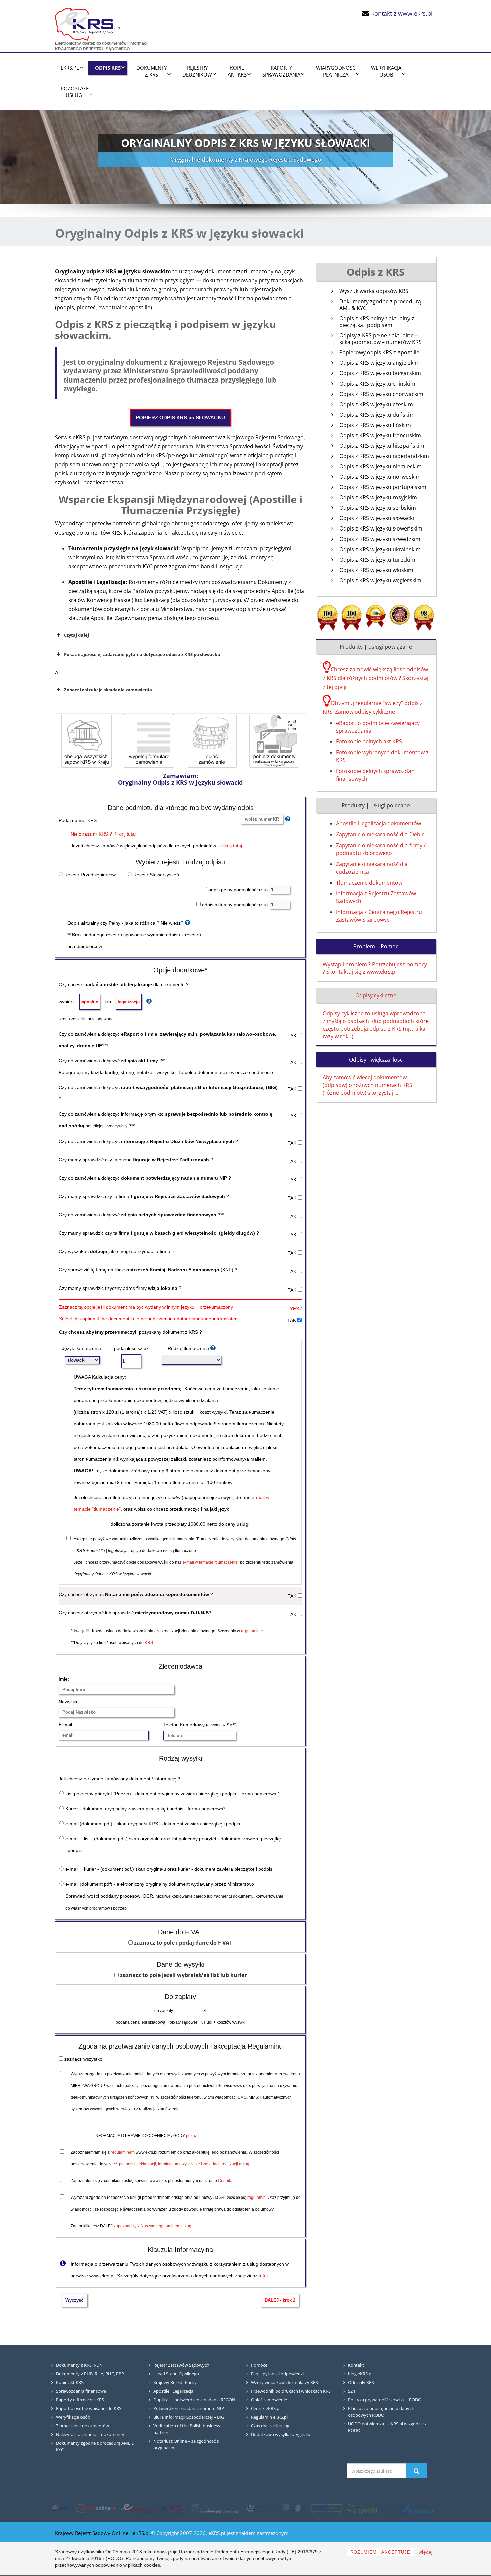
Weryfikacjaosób (386, 71)
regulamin (256, 2198)
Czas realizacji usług (270, 2426)
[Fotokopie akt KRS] (174, 2509)
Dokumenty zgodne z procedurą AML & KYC (380, 305)
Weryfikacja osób (73, 2417)
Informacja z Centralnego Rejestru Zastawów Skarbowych (379, 916)
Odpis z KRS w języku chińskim (377, 384)
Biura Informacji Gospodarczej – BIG (189, 2417)
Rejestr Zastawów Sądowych (181, 2365)
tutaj (263, 2276)
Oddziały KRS (361, 2382)
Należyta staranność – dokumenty (90, 2434)
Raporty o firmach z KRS (80, 2400)
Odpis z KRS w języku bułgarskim (380, 373)
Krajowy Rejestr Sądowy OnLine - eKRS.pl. (103, 2533)
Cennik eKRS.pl (266, 2408)
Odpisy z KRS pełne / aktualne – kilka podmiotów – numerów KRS (380, 339)
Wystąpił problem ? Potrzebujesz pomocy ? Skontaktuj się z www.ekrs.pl (375, 968)
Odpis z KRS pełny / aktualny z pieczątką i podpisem (377, 322)
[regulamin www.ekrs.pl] (274, 740)
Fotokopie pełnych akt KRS (369, 741)
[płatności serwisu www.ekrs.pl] (212, 740)
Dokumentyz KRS (151, 71)
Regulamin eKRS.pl (269, 2417)
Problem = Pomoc (376, 946)
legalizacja (129, 1002)
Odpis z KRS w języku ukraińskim (380, 549)
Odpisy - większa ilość (376, 1060)
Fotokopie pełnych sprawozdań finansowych (375, 775)
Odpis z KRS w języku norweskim (380, 477)
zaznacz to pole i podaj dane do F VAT (183, 1943)
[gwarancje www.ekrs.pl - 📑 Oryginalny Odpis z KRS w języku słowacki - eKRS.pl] (424, 617)
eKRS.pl (70, 68)
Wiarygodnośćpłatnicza (336, 71)
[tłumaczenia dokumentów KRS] (327, 2509)
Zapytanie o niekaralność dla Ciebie (380, 834)
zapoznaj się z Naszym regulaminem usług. (153, 2226)
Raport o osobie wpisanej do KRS (89, 2408)
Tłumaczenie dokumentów (369, 883)
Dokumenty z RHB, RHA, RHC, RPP (90, 2374)
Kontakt (356, 2365)
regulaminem (123, 2152)
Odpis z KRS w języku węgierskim (380, 580)
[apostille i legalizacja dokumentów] (372, 2509)
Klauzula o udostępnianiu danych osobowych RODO (381, 2412)
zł (204, 2011)
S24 (352, 2391)
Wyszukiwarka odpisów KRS (374, 291)
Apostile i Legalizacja (173, 2391)
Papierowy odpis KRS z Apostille (379, 353)
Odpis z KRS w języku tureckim (377, 560)
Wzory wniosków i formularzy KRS (284, 2382)
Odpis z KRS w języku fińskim (375, 425)
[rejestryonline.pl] (96, 2509)
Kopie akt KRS (70, 2382)
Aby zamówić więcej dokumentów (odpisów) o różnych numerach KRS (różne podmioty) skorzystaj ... (367, 1085)
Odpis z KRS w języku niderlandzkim (384, 456)
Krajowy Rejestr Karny (175, 2382)
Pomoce (259, 2365)
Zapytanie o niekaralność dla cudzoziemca (372, 868)
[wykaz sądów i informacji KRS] (87, 740)
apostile (90, 1002)
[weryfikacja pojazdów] (215, 2509)
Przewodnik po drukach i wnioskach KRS (291, 2391)
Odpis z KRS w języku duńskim (377, 415)
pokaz (192, 2136)
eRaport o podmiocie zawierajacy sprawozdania (378, 727)
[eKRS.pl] (89, 23)
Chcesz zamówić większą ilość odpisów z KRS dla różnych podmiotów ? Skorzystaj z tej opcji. (375, 678)
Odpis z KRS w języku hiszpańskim (382, 446)
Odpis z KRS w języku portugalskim (383, 487)
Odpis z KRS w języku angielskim (379, 363)
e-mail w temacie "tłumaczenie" (211, 1562)
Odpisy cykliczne (376, 995)
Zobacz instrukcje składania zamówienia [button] (108, 690)
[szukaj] (417, 2471)
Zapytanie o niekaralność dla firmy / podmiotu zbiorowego (381, 849)
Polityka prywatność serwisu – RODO (385, 2400)
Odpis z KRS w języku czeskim (376, 404)
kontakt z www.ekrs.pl (402, 13)
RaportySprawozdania (281, 71)
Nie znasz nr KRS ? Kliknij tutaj (103, 834)
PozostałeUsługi (75, 92)
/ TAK (294, 1314)
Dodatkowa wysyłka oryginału (281, 2434)
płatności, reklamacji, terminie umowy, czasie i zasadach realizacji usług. (185, 2164)
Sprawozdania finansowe (81, 2391)
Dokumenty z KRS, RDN (79, 2365)
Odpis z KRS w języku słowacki (377, 518)
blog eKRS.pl (360, 2374)
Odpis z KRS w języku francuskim (380, 435)
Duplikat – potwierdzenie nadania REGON (194, 2400)
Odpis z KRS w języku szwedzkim (380, 539)
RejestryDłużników (197, 71)
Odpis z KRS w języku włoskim (376, 570)
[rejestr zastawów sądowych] (261, 2509)
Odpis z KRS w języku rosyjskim (378, 498)
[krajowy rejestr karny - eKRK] (294, 2509)
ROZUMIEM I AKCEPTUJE (380, 2552)
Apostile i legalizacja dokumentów (378, 823)
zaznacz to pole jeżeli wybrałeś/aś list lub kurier (183, 1975)
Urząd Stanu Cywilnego (176, 2374)
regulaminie (252, 1631)
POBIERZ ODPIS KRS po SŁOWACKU (180, 417)
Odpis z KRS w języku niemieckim (380, 467)
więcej (426, 2552)
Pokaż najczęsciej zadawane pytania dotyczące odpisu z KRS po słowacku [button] (142, 654)
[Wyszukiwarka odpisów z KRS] (418, 2509)
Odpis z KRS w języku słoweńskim (381, 529)
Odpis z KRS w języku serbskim (378, 508)
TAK (293, 1036)
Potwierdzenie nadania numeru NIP (189, 2408)
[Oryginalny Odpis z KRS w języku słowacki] (149, 740)
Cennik (225, 2181)
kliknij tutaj (231, 846)
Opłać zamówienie (269, 2400)
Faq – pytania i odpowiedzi (277, 2374)
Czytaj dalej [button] (76, 635)
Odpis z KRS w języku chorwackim (381, 394)
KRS (149, 1643)
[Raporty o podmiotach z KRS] (139, 2509)
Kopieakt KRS (237, 71)
